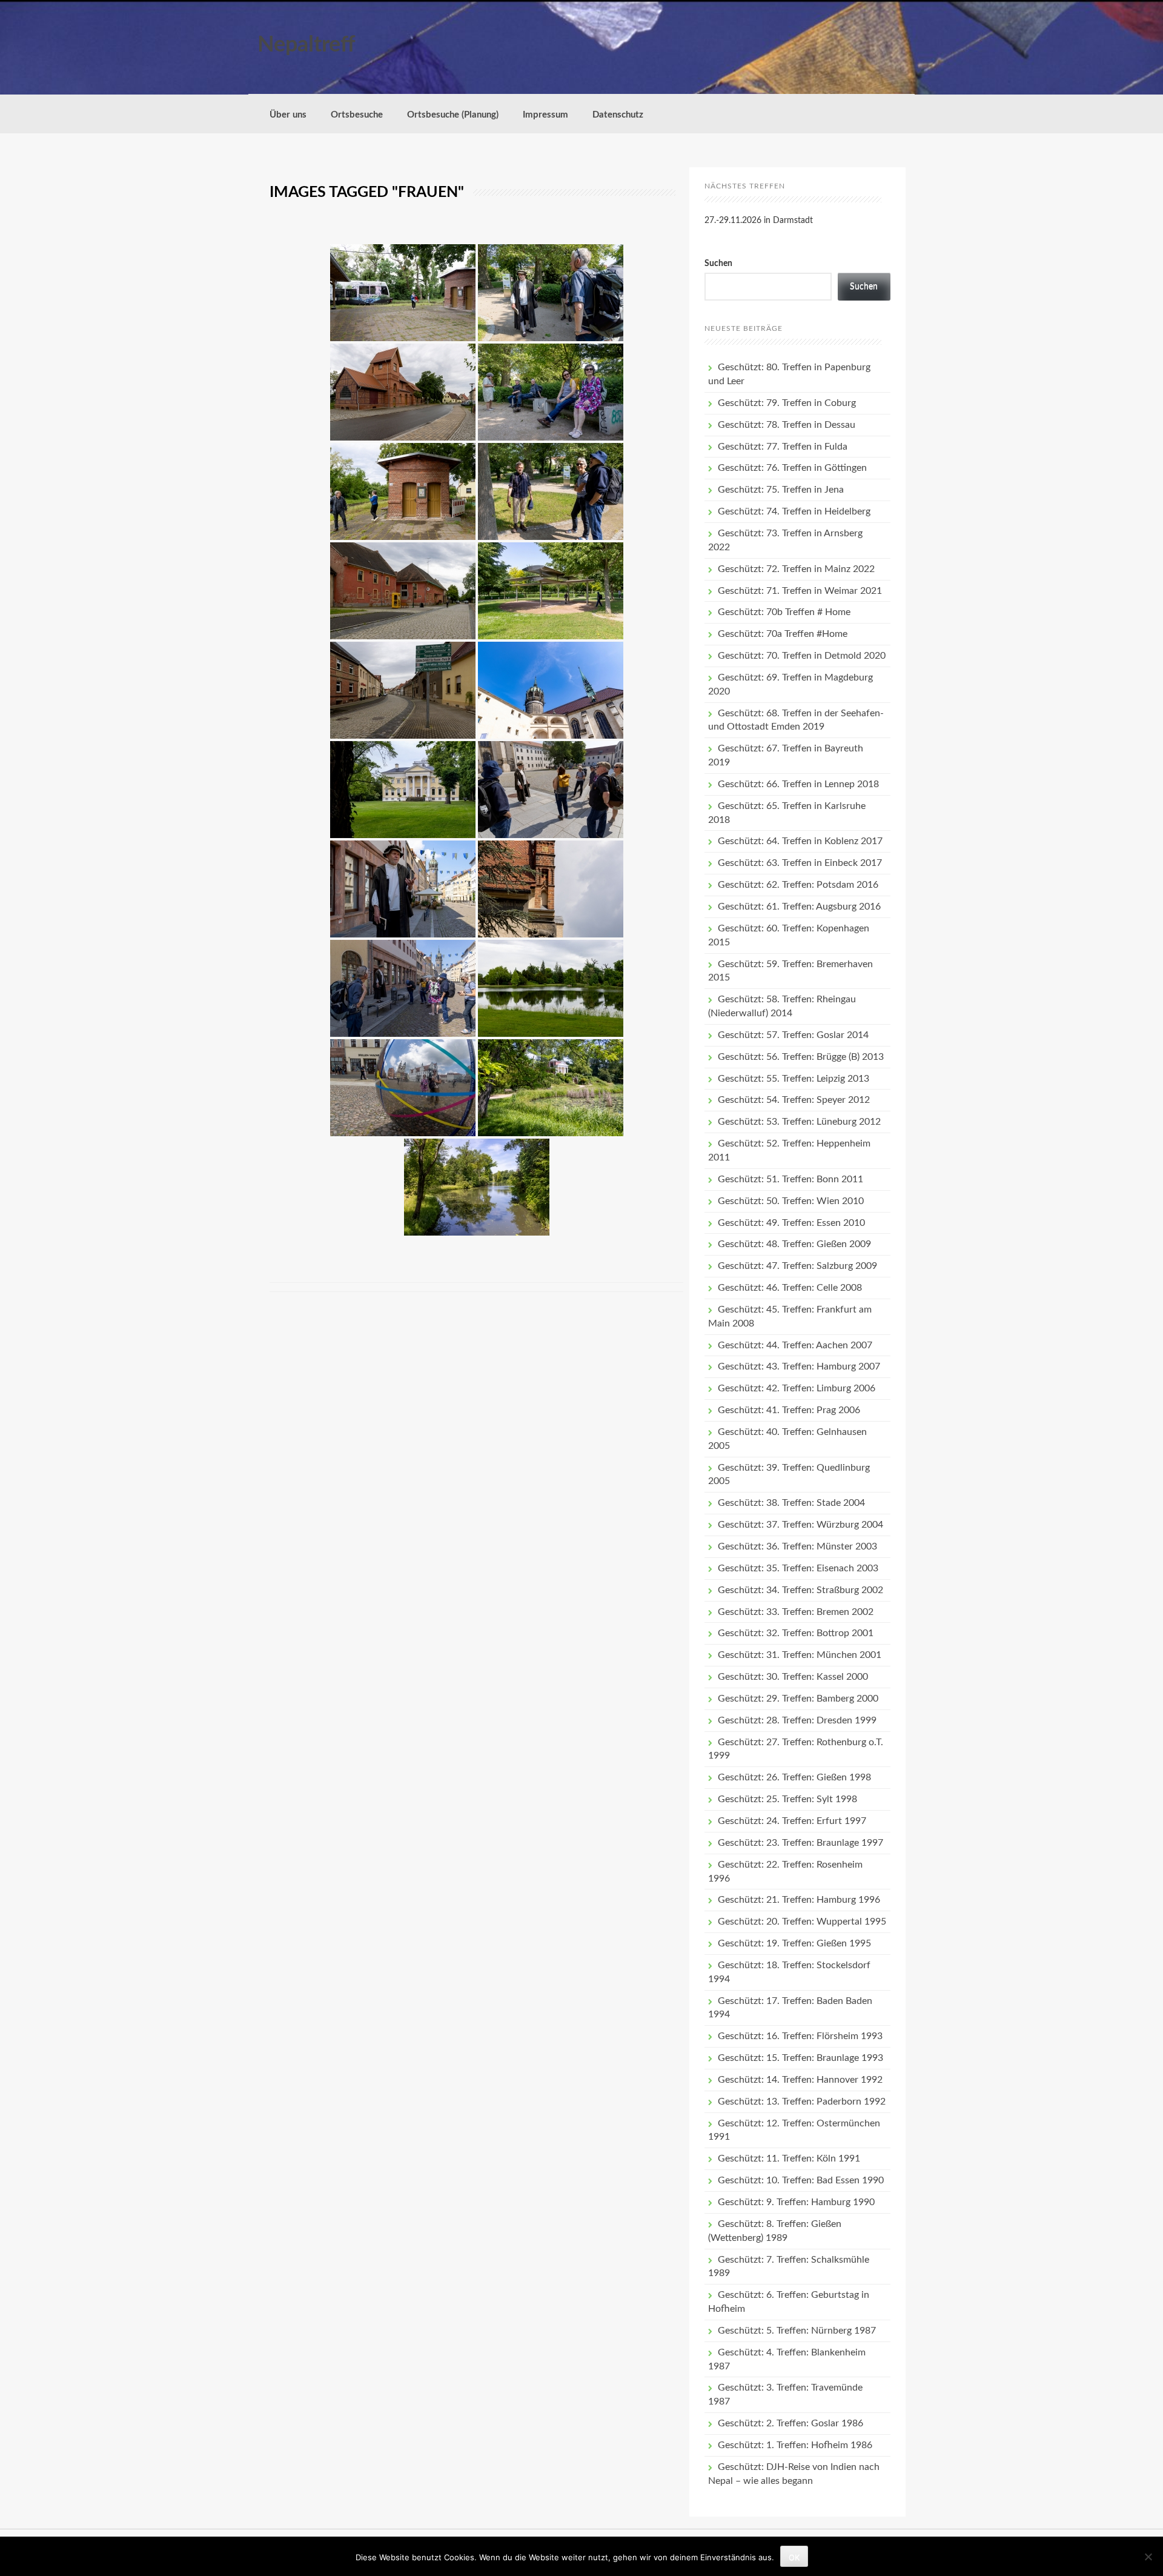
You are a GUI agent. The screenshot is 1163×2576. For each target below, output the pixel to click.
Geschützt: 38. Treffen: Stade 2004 (791, 1503)
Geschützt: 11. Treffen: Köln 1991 (789, 2158)
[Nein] (1148, 2557)
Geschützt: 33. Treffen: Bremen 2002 (796, 1612)
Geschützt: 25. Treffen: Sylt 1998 (787, 1799)
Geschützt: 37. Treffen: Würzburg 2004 (800, 1525)
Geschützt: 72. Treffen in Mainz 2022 (796, 569)
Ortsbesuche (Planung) (453, 115)
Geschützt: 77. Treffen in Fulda (783, 447)
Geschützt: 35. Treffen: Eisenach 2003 (798, 1568)
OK (794, 2557)
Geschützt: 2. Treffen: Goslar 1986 (790, 2423)
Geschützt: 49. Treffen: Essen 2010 (791, 1223)
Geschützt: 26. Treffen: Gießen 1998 (794, 1777)
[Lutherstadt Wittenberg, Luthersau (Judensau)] (551, 889)
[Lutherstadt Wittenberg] (551, 293)
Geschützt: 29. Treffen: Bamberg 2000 (798, 1699)
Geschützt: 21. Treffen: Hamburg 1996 (799, 1900)
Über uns (288, 115)
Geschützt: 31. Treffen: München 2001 (800, 1655)
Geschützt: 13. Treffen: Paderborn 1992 (802, 2102)
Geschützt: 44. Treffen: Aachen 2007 (795, 1345)
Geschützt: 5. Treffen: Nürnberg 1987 (797, 2331)
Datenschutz (618, 115)
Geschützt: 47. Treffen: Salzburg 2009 (797, 1266)
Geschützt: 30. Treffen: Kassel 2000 (793, 1677)
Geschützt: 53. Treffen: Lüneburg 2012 (799, 1122)
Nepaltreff (306, 45)
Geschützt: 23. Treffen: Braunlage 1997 (800, 1843)
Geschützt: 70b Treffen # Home (784, 612)
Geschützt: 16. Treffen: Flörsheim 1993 (800, 2036)
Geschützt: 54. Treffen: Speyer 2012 (794, 1100)
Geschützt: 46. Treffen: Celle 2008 (790, 1288)
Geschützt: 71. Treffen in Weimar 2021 (800, 591)
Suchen (718, 264)
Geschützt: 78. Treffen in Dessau (787, 425)
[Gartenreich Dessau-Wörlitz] (403, 293)
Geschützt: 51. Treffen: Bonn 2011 (790, 1179)
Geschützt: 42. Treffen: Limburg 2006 (797, 1388)
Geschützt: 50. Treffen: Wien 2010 (791, 1201)
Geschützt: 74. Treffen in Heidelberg (794, 511)
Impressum (545, 115)
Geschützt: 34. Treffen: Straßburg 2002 (800, 1590)
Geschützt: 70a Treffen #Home (783, 634)
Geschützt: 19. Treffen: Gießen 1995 (794, 1943)
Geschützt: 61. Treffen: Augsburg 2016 (799, 907)
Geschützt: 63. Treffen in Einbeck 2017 (800, 863)
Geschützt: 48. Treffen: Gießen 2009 (794, 1244)
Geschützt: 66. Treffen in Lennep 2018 (798, 784)
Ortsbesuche (357, 115)
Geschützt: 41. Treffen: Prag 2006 (789, 1410)
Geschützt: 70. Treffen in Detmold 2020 (802, 656)
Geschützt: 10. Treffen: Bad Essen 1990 (801, 2180)
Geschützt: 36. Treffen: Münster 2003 (797, 1546)
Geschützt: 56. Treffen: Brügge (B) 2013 (801, 1057)
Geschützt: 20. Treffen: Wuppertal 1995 (802, 1922)
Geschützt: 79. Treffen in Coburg (787, 403)
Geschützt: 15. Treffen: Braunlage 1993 (800, 2058)
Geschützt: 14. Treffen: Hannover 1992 (800, 2080)
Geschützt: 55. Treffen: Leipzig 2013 (794, 1079)
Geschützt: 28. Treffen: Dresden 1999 (797, 1720)
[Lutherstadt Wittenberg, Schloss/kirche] (551, 690)
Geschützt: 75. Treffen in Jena (781, 490)
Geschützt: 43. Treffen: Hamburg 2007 (799, 1366)
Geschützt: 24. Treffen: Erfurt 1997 (792, 1821)
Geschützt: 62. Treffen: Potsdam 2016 (798, 885)
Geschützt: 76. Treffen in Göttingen (792, 468)
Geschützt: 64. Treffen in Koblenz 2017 (800, 841)
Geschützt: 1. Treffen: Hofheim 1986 (795, 2445)
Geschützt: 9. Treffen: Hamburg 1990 (796, 2202)
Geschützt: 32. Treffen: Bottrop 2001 (796, 1633)
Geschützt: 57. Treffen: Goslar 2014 (793, 1035)
